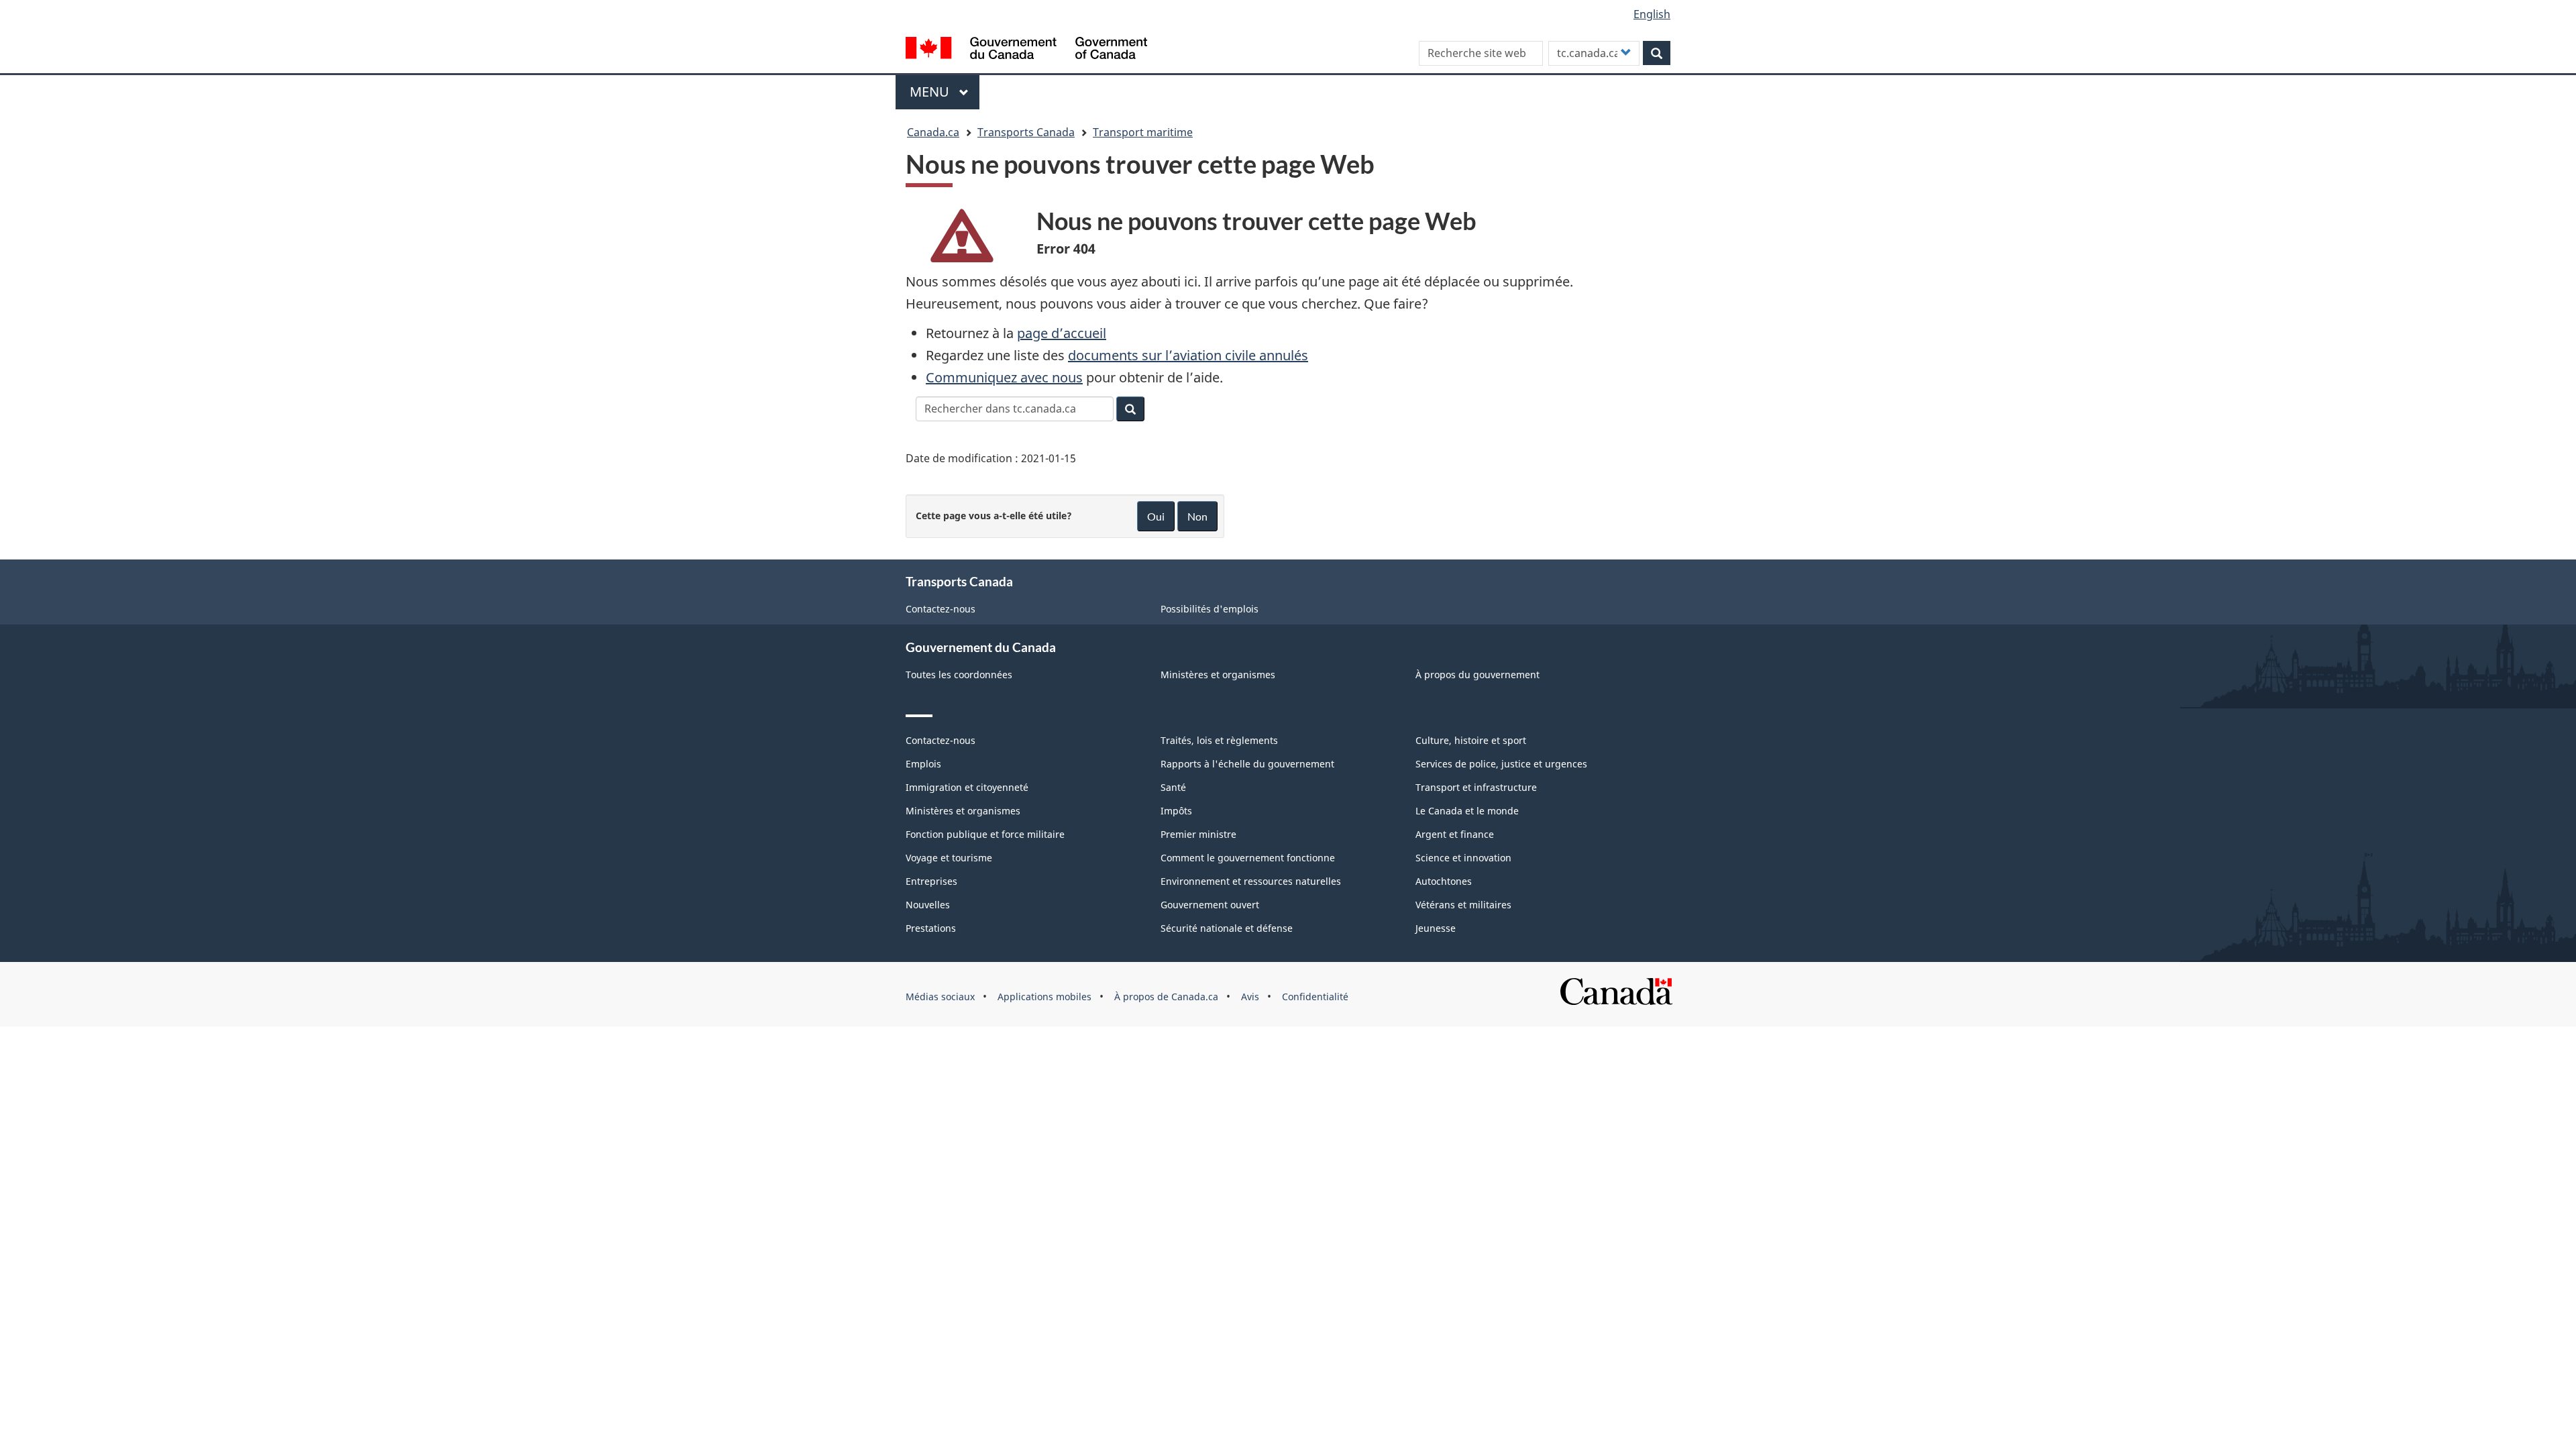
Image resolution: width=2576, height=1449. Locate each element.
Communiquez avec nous (1004, 377)
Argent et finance (1455, 834)
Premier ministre (1198, 834)
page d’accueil (1062, 333)
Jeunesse (1436, 928)
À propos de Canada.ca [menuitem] (1166, 997)
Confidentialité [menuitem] (1315, 997)
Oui (1156, 516)
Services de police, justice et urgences (1501, 764)
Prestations (931, 928)
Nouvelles (928, 905)
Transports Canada (1026, 132)
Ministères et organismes (1218, 675)
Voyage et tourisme (949, 858)
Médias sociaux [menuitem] (940, 997)
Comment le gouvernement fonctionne (1248, 858)
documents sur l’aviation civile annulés (1188, 355)
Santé (1173, 787)
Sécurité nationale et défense (1227, 928)
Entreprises (931, 881)
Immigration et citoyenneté (967, 787)
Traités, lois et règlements (1219, 740)
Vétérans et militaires (1463, 905)
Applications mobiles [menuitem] (1044, 997)
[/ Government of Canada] (1026, 50)
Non (1197, 516)
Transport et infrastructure (1476, 787)
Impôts (1176, 811)
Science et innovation (1463, 858)
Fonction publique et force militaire (985, 834)
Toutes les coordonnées (959, 675)
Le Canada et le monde (1467, 811)
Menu (945, 92)
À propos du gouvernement (1478, 675)
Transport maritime (1143, 132)
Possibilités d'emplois (1210, 609)
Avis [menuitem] (1250, 997)
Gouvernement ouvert (1210, 905)
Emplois (923, 764)
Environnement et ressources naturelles (1251, 881)
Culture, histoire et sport (1471, 740)
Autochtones (1444, 881)
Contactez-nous (941, 609)
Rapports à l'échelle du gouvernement (1247, 764)
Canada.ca (933, 132)
